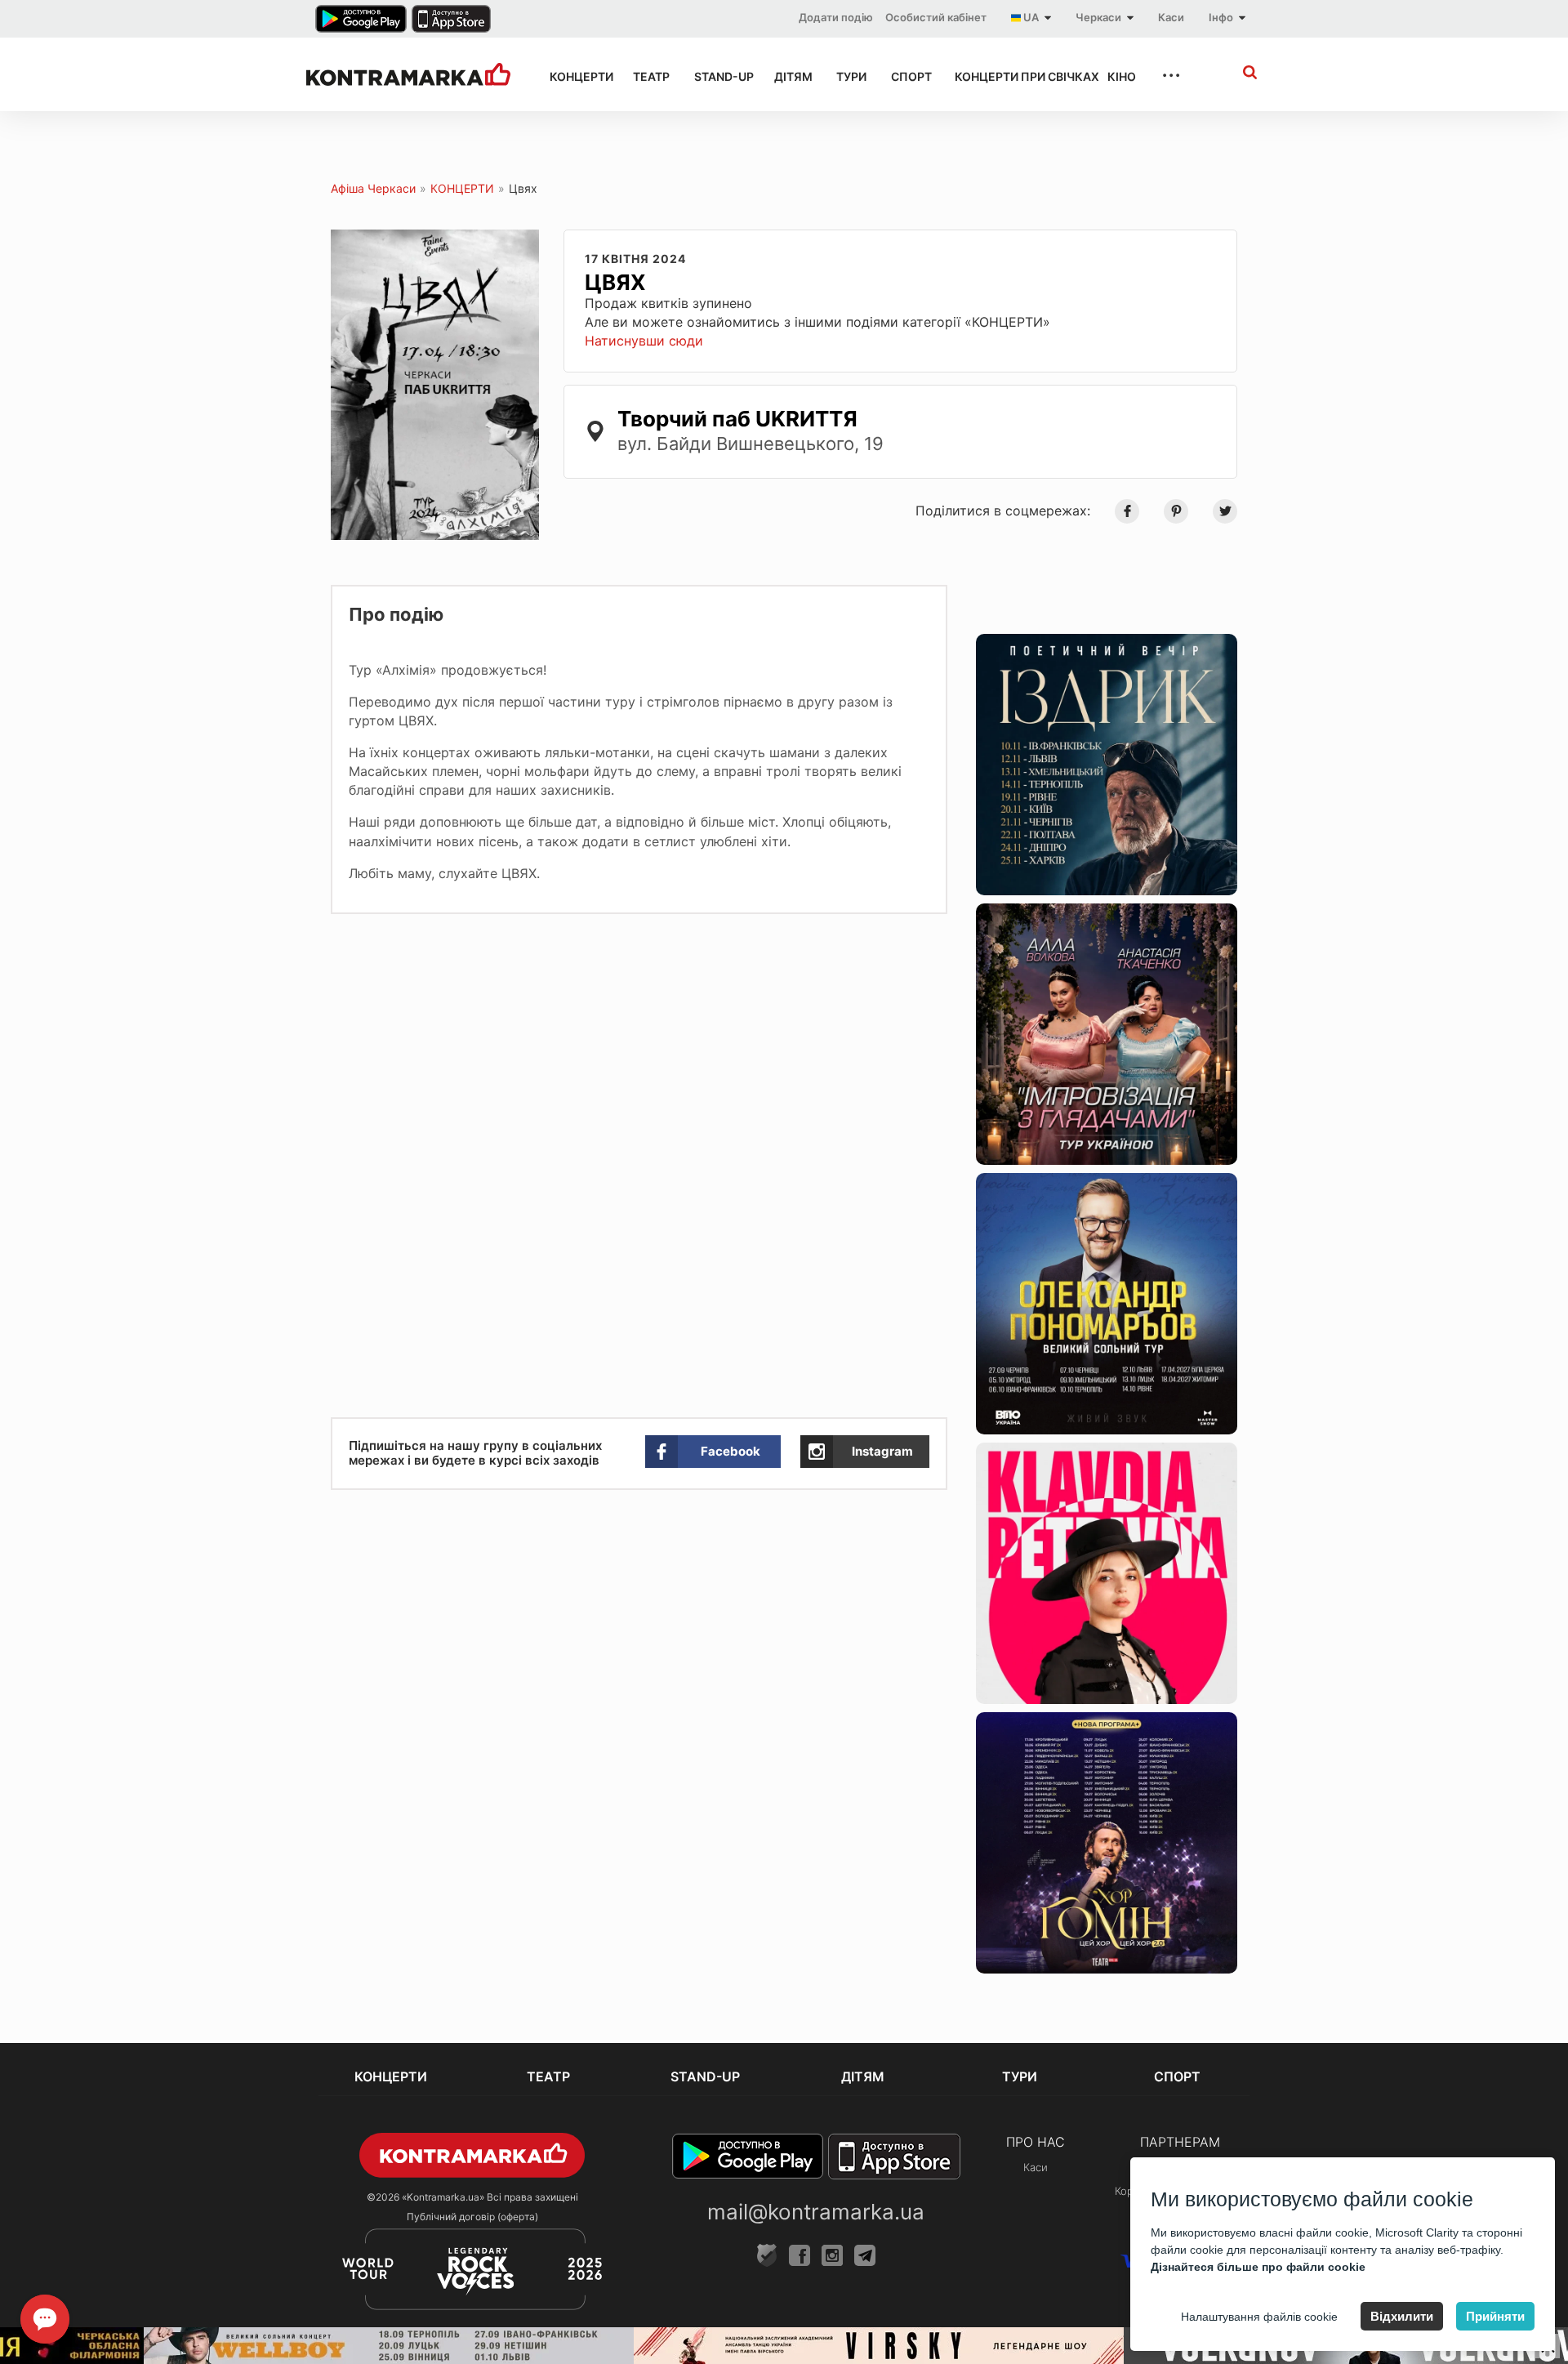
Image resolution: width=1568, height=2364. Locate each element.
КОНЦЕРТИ (577, 76)
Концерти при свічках (1016, 76)
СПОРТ (908, 76)
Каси (1171, 17)
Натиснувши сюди (644, 341)
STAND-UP (719, 76)
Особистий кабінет (936, 17)
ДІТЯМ (791, 76)
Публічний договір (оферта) (472, 2217)
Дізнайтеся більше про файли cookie (1258, 2267)
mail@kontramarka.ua (816, 2212)
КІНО (1120, 76)
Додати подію (836, 17)
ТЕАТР (648, 76)
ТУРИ (849, 76)
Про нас (1036, 2142)
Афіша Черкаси (373, 188)
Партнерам (1180, 2142)
